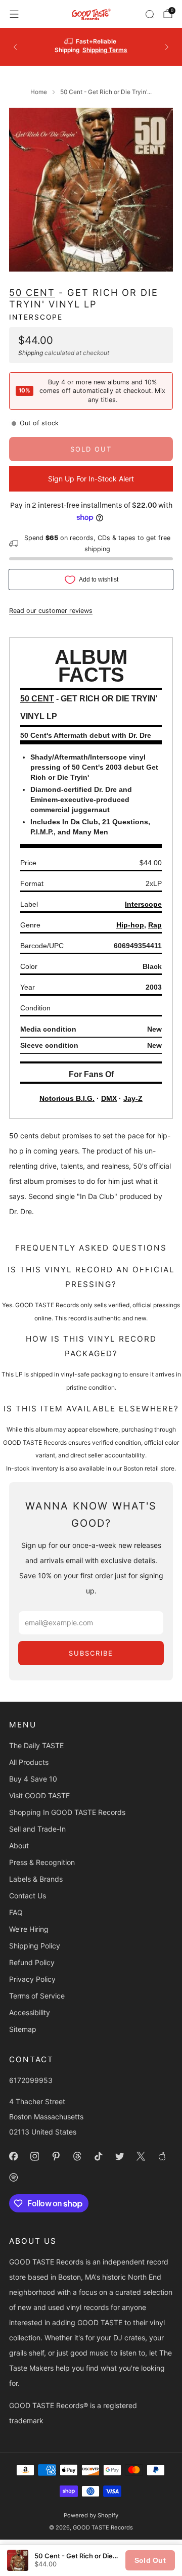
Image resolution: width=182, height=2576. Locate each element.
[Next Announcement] (167, 47)
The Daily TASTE (36, 1745)
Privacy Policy (32, 1979)
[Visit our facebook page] (13, 2156)
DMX (109, 1098)
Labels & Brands (36, 1879)
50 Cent (32, 292)
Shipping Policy (35, 1946)
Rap (155, 925)
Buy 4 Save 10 (33, 1779)
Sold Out (150, 2560)
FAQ (16, 1912)
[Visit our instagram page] (34, 2156)
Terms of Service (37, 1996)
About (19, 1846)
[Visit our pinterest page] (56, 2156)
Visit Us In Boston (123, 47)
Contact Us (28, 1896)
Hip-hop (130, 925)
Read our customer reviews (51, 611)
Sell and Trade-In (37, 1829)
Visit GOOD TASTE (39, 1795)
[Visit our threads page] (77, 2156)
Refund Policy (32, 1962)
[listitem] (91, 47)
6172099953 (31, 2080)
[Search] (150, 14)
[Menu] (14, 14)
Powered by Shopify (91, 2515)
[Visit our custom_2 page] (13, 2178)
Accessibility (30, 2012)
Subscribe (91, 1653)
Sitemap (23, 2029)
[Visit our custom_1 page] (162, 2156)
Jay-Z (133, 1098)
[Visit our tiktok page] (98, 2156)
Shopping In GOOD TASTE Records (67, 1812)
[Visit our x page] (141, 2156)
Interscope (36, 317)
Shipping (31, 353)
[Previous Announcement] (15, 47)
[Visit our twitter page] (119, 2156)
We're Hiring (29, 1929)
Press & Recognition (42, 1862)
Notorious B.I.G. (67, 1098)
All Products (29, 1762)
